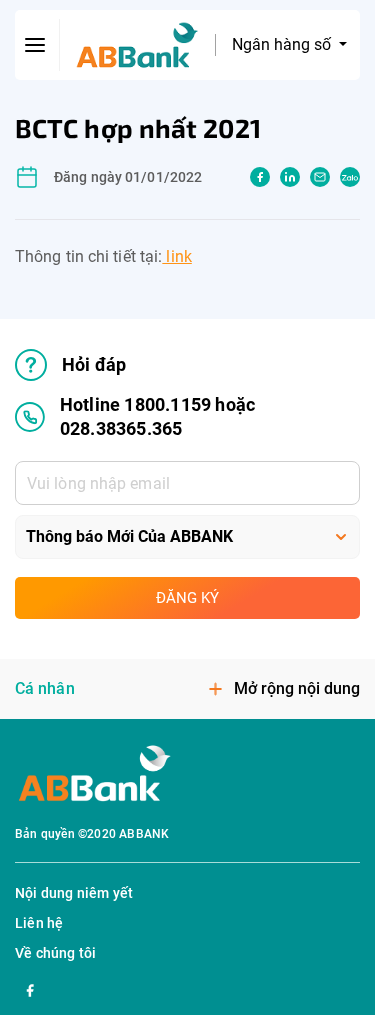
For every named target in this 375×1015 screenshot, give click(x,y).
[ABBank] (137, 45)
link (177, 256)
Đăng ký (187, 598)
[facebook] (260, 177)
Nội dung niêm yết (74, 893)
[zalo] (350, 177)
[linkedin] (290, 177)
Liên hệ (39, 923)
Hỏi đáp (94, 364)
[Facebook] (30, 988)
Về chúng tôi (55, 953)
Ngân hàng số (283, 44)
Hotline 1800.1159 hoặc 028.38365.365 (157, 416)
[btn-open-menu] (36, 45)
